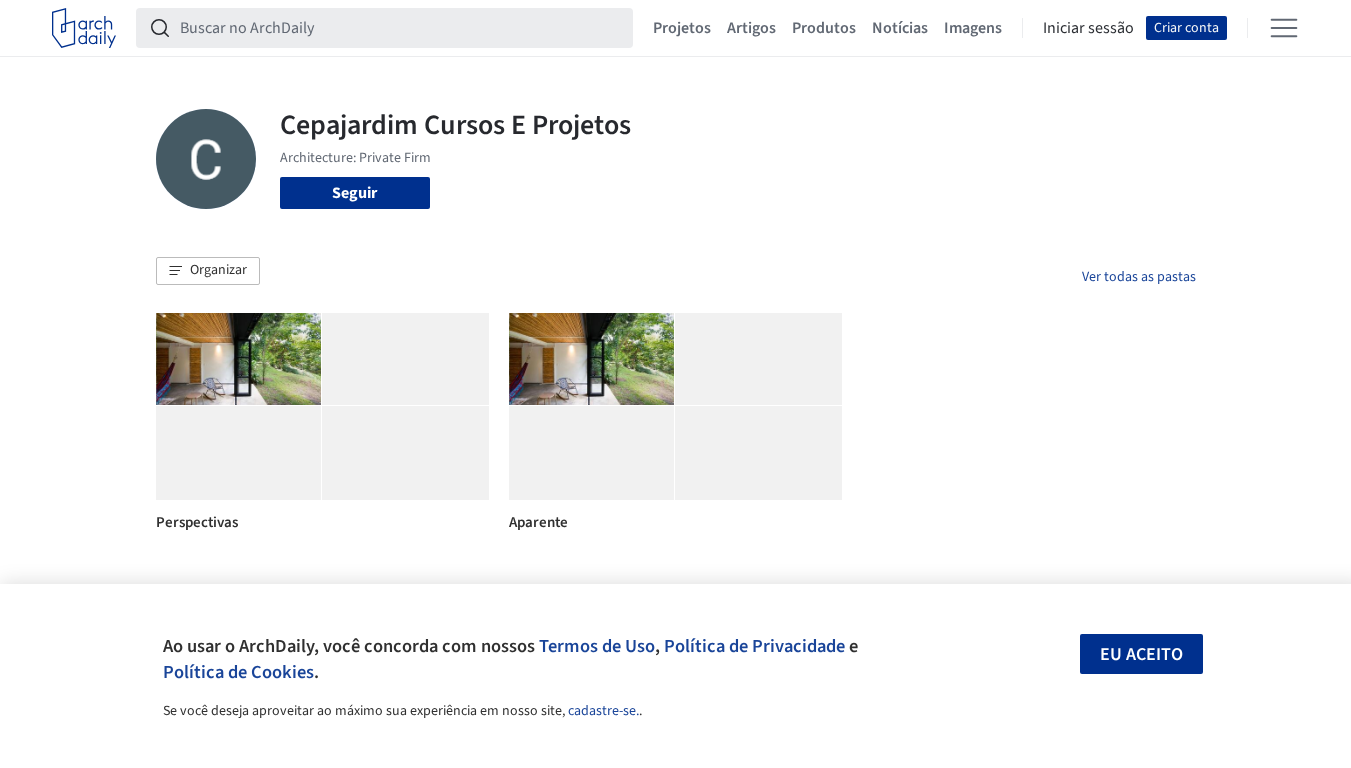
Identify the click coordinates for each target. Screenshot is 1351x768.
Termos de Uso (597, 646)
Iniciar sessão (1088, 28)
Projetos (682, 28)
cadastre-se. (603, 711)
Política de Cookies (238, 672)
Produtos (824, 28)
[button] (208, 271)
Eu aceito (1141, 654)
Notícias (900, 28)
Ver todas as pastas (1139, 277)
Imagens (973, 28)
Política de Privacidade (754, 646)
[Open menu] (1284, 28)
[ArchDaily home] (84, 28)
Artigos (751, 28)
